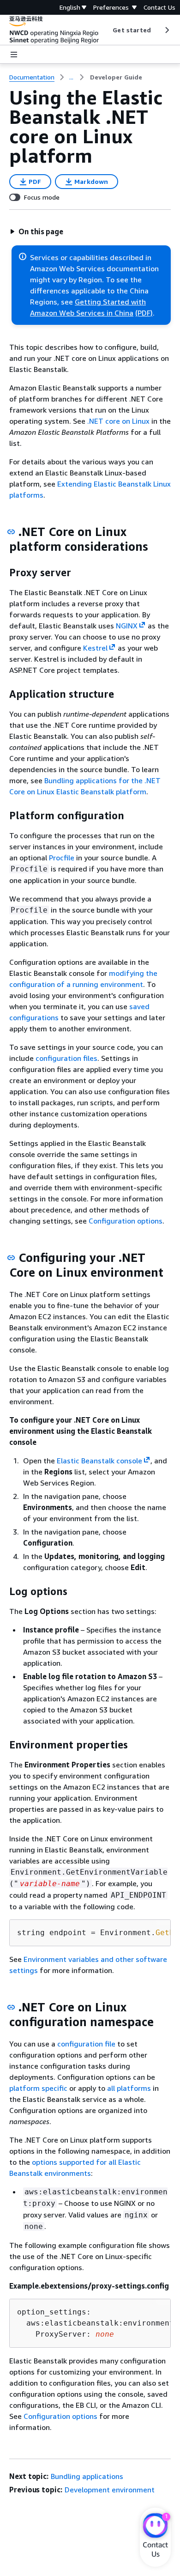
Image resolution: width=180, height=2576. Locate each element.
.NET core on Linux (119, 421)
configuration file (86, 2044)
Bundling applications (87, 2476)
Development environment (110, 2490)
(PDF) (144, 313)
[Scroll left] (106, 30)
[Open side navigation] (14, 55)
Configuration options (126, 1221)
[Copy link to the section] (11, 532)
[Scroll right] (166, 30)
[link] (116, 77)
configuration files (66, 1058)
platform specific (38, 2088)
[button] (36, 231)
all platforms (129, 2088)
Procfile (62, 858)
